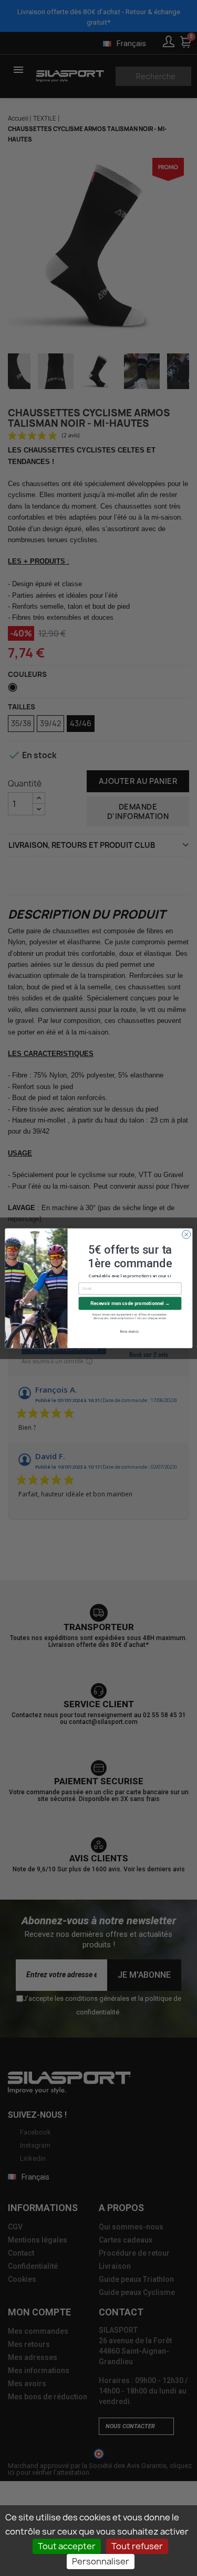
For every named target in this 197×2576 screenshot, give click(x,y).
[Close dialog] (186, 1234)
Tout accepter (67, 2546)
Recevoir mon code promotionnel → (129, 1303)
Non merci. (130, 1332)
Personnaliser (101, 2561)
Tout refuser (137, 2546)
